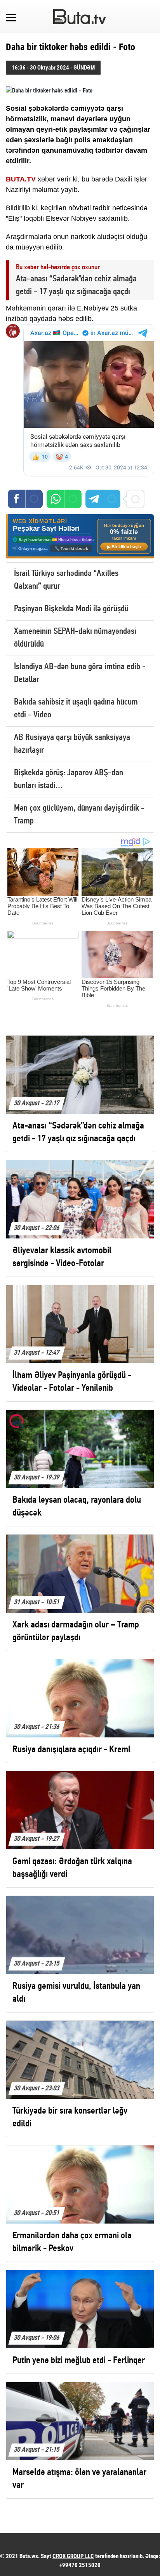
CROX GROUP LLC (73, 2556)
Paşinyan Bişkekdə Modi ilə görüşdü (71, 609)
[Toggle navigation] (11, 17)
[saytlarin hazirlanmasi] (80, 536)
